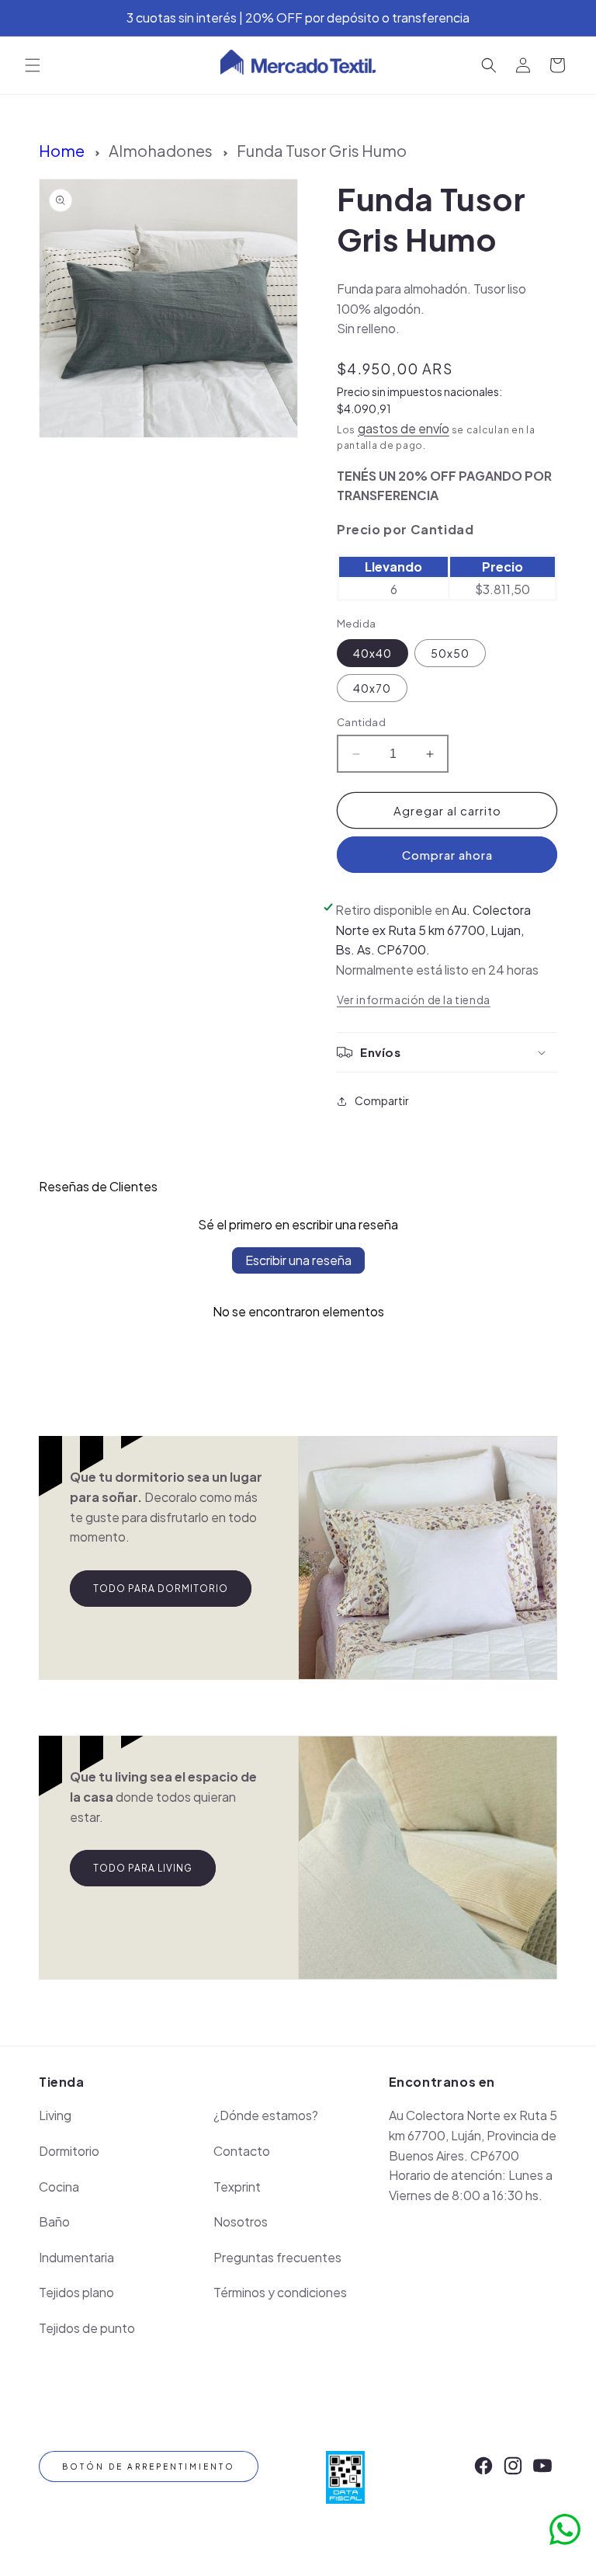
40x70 (372, 688)
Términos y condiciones (280, 2292)
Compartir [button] (382, 1100)
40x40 (372, 653)
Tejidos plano (76, 2292)
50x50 (450, 653)
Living (55, 2115)
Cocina (59, 2187)
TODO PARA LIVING (143, 1868)
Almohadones (161, 150)
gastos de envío (404, 428)
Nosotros (241, 2221)
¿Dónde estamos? (266, 2115)
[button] (33, 65)
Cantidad (361, 722)
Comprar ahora (447, 855)
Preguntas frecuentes (277, 2257)
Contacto (242, 2151)
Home (62, 150)
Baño (54, 2221)
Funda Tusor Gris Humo (322, 150)
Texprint (237, 2187)
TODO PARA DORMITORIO (161, 1589)
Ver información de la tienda (414, 999)
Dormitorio (69, 2151)
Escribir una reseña (298, 1260)
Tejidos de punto (87, 2328)
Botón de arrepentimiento (149, 2466)
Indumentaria (76, 2257)
